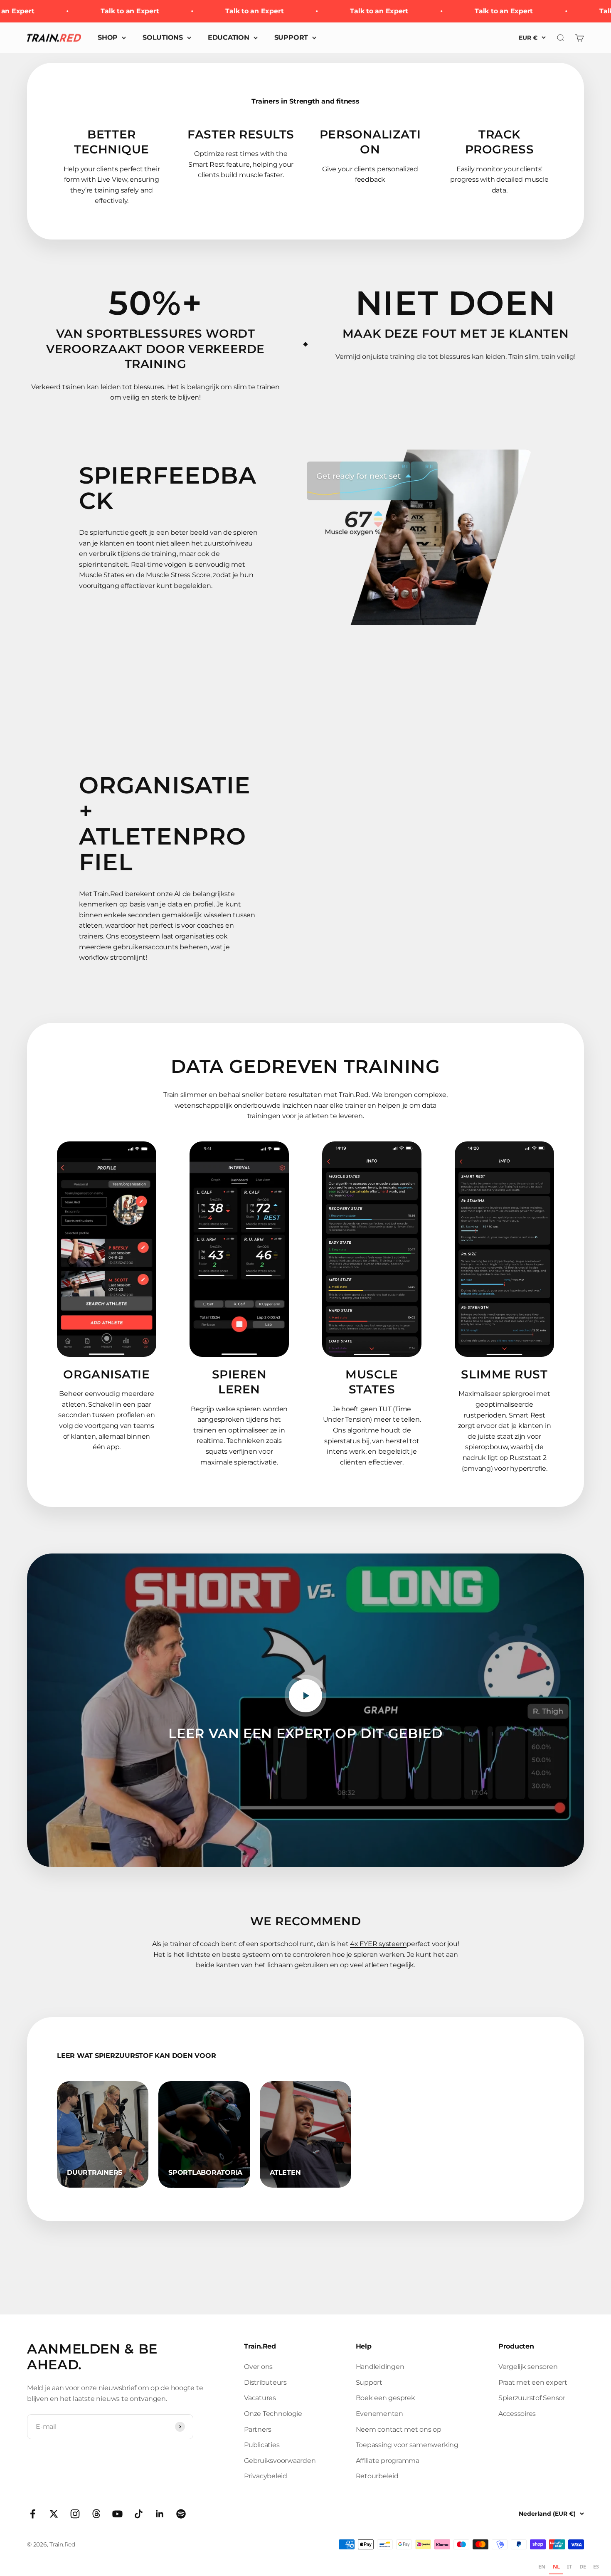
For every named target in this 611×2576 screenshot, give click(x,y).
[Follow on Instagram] (75, 2514)
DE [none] (583, 2567)
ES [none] (596, 2567)
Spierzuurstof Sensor (532, 2398)
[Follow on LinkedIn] (160, 2514)
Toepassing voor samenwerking (407, 2445)
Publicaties (262, 2445)
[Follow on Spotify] (181, 2514)
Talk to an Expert (101, 11)
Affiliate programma (388, 2461)
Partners (258, 2429)
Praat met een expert (533, 2382)
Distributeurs (265, 2382)
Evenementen (379, 2414)
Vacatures (260, 2398)
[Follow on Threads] (96, 2514)
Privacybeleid (266, 2476)
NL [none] (556, 2567)
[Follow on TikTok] (139, 2514)
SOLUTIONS (163, 38)
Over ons (258, 2367)
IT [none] (569, 2567)
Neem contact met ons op (399, 2429)
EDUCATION (229, 38)
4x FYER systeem (378, 1944)
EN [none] (542, 2567)
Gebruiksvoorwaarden (280, 2461)
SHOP (108, 38)
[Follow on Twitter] (54, 2514)
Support (369, 2382)
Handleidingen (380, 2367)
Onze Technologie (273, 2414)
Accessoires (517, 2414)
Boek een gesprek (386, 2398)
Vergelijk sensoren (528, 2367)
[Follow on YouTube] (117, 2514)
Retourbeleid (377, 2476)
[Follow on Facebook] (33, 2514)
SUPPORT (291, 38)
